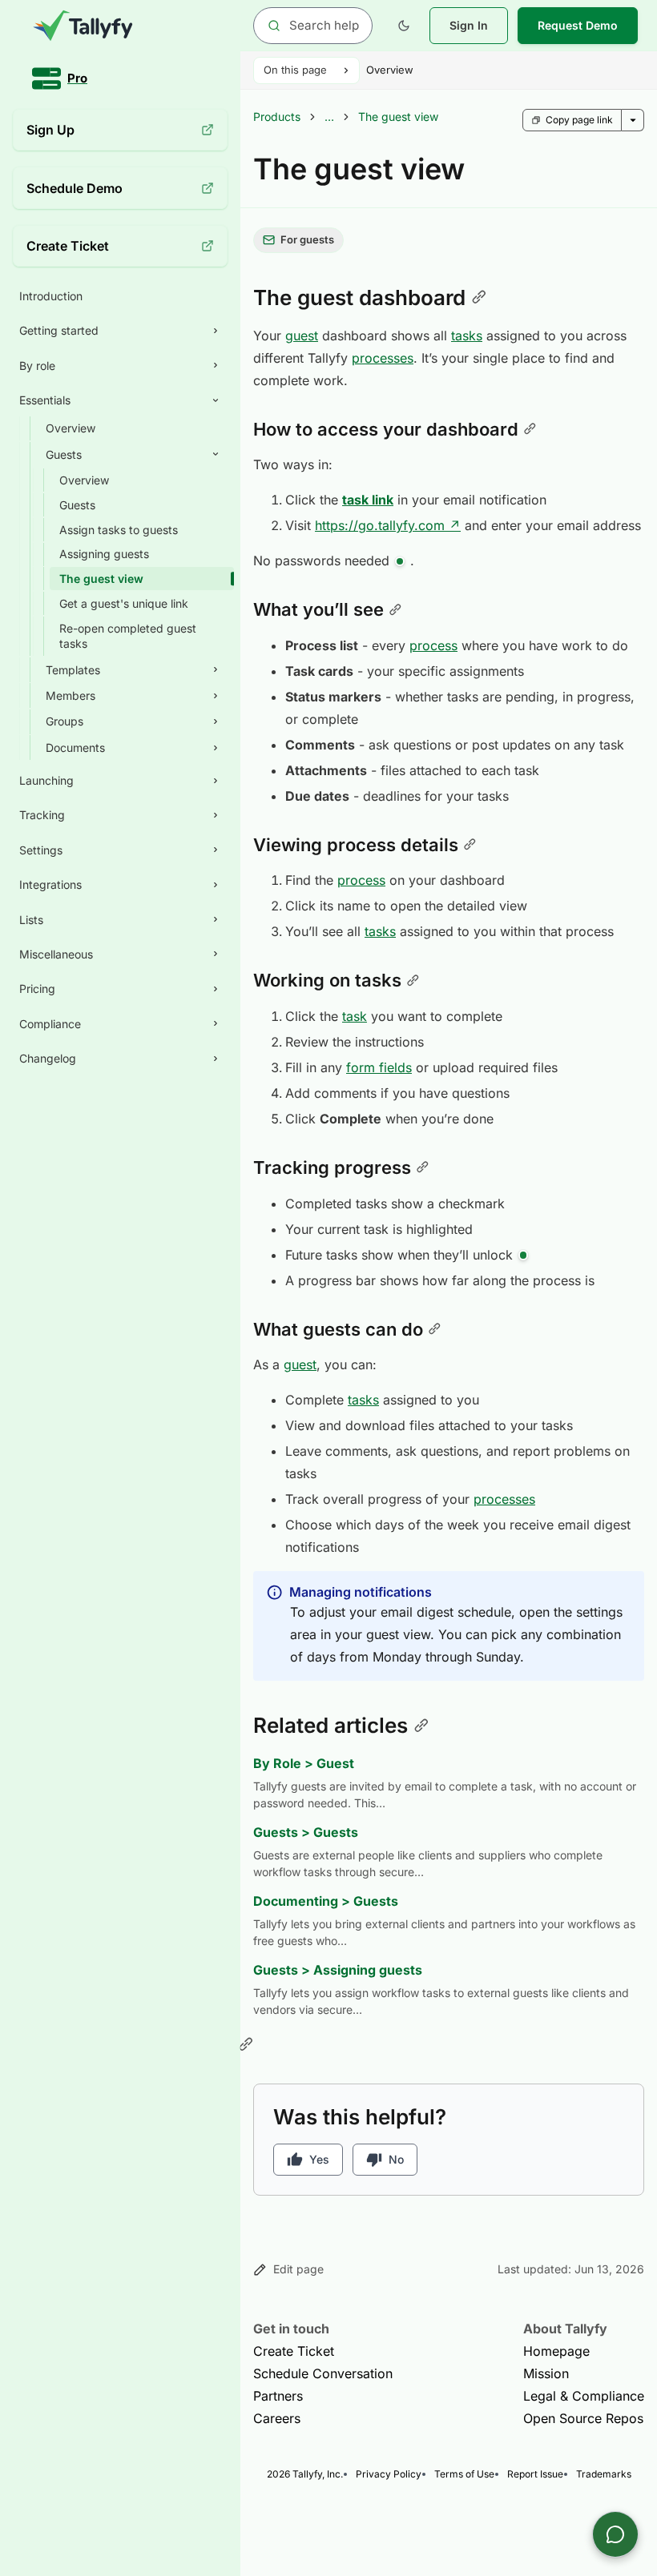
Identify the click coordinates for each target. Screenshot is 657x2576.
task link (368, 500)
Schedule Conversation (323, 2373)
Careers (277, 2418)
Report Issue (535, 2474)
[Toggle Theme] (404, 26)
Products (277, 117)
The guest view (398, 117)
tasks (467, 336)
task (355, 1016)
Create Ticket (294, 2351)
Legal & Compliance (584, 2396)
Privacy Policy (389, 2474)
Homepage (556, 2351)
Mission (546, 2373)
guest (302, 336)
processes (383, 358)
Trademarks (604, 2474)
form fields (379, 1067)
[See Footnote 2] (523, 1256)
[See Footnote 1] (400, 561)
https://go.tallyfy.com (388, 525)
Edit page (298, 2269)
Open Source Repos (583, 2418)
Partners (278, 2396)
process (433, 645)
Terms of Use (464, 2474)
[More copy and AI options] (633, 120)
